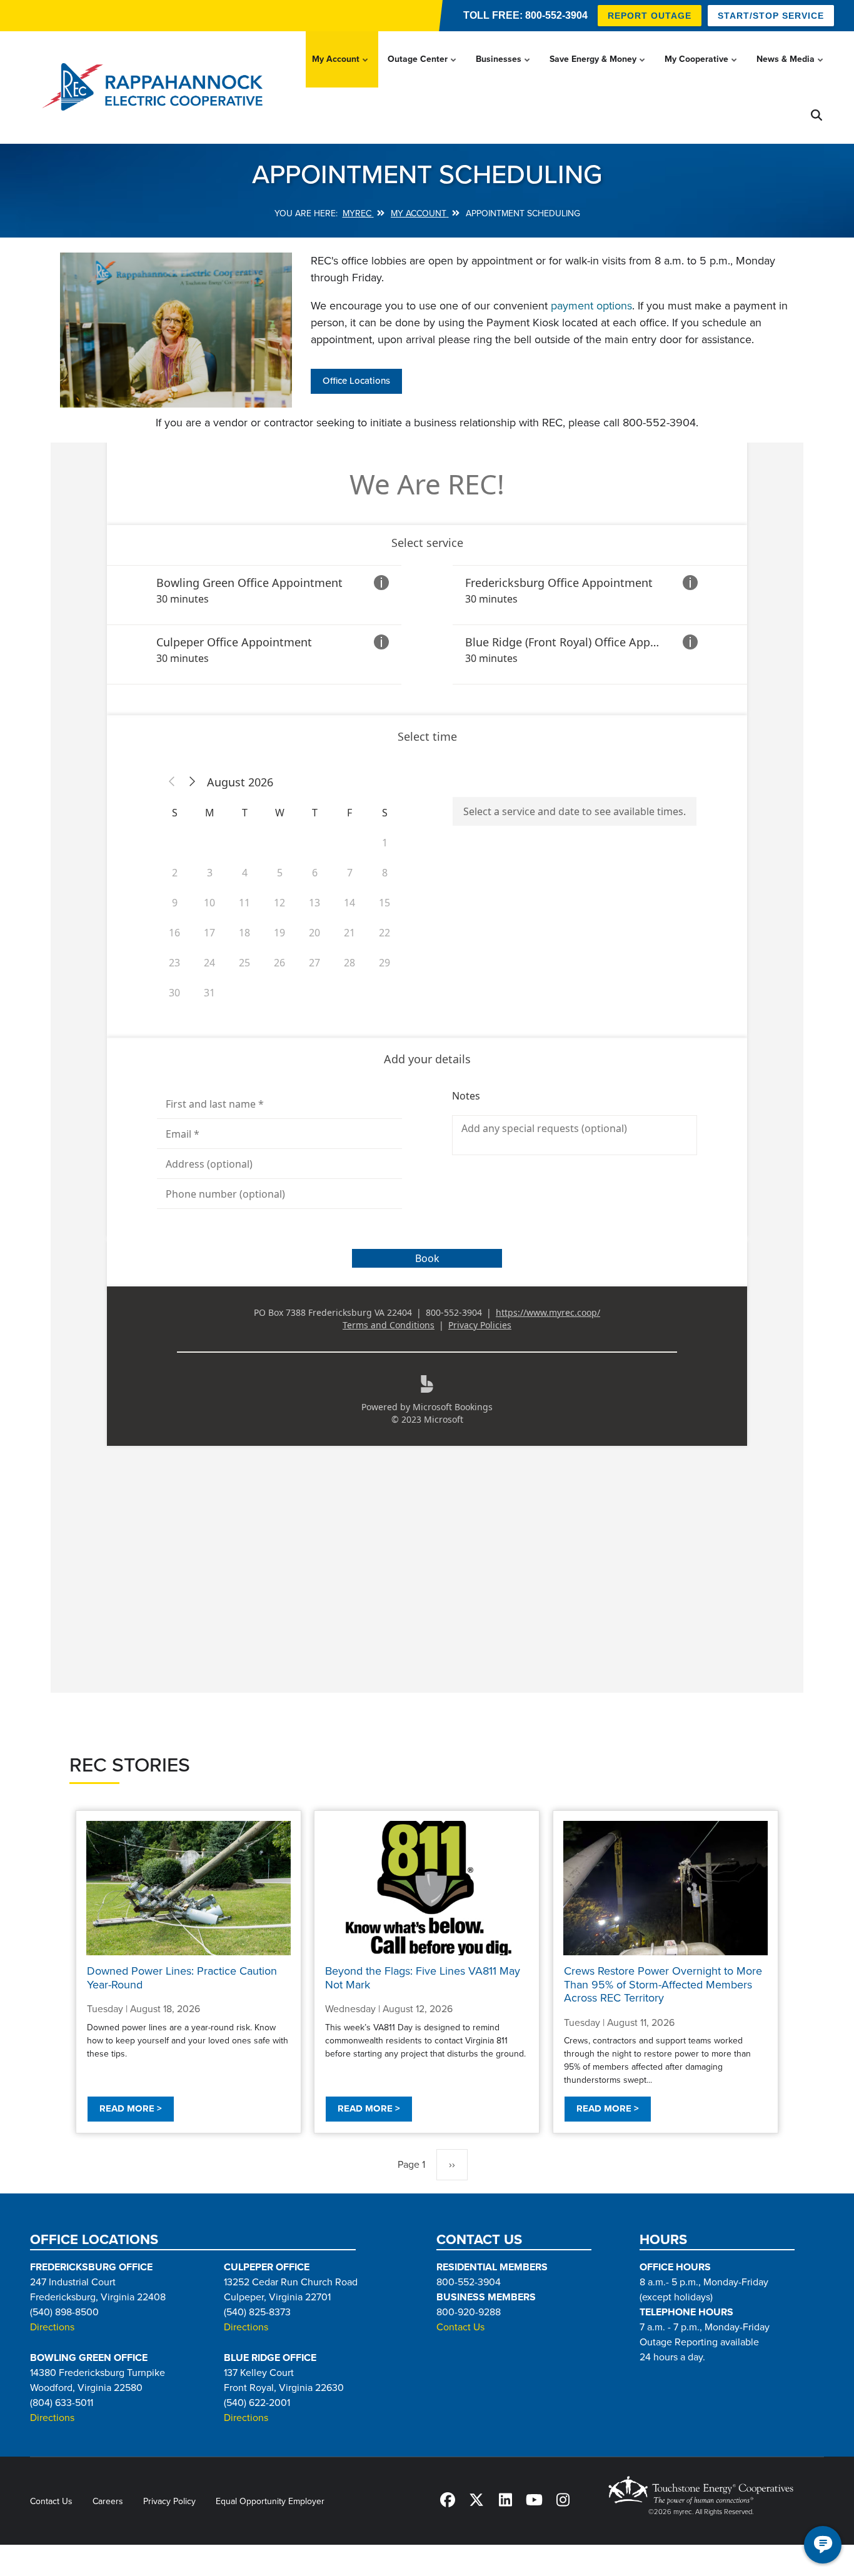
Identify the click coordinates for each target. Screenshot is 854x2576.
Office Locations (356, 381)
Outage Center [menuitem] (423, 71)
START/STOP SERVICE (771, 16)
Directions (52, 2327)
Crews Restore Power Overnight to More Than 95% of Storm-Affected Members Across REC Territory (663, 1984)
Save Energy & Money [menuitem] (598, 71)
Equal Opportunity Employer (270, 2501)
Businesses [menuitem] (504, 71)
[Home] (156, 88)
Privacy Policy (169, 2501)
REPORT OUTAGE (650, 16)
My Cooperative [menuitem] (702, 71)
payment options (591, 306)
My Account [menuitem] (341, 71)
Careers (108, 2501)
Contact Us (460, 2327)
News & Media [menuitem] (791, 71)
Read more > (131, 2108)
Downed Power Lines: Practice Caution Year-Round (182, 1978)
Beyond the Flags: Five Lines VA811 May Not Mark (423, 1978)
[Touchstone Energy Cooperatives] (701, 2490)
